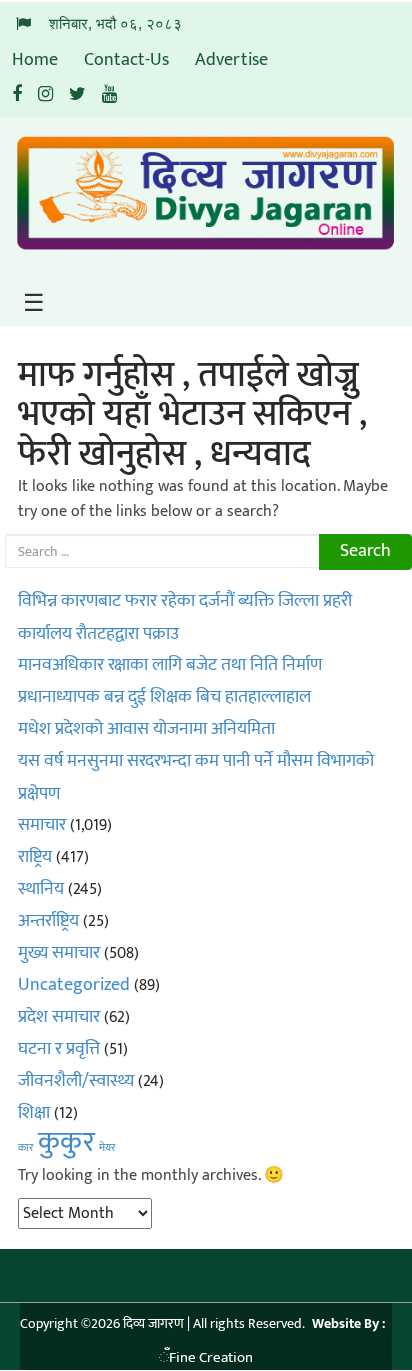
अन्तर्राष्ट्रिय (48, 921)
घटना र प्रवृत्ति (59, 1049)
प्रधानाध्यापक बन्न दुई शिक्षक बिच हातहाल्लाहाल (164, 697)
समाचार (42, 825)
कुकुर (66, 1142)
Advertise (231, 60)
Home (35, 60)
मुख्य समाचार (59, 953)
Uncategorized (74, 985)
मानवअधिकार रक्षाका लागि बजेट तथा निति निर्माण (170, 665)
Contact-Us (126, 60)
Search (365, 551)
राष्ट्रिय (35, 857)
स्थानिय (41, 889)
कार (26, 1148)
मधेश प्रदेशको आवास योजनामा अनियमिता (146, 729)
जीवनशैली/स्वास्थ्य (76, 1081)
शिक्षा (34, 1113)
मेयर (107, 1148)
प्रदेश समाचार (59, 1017)
